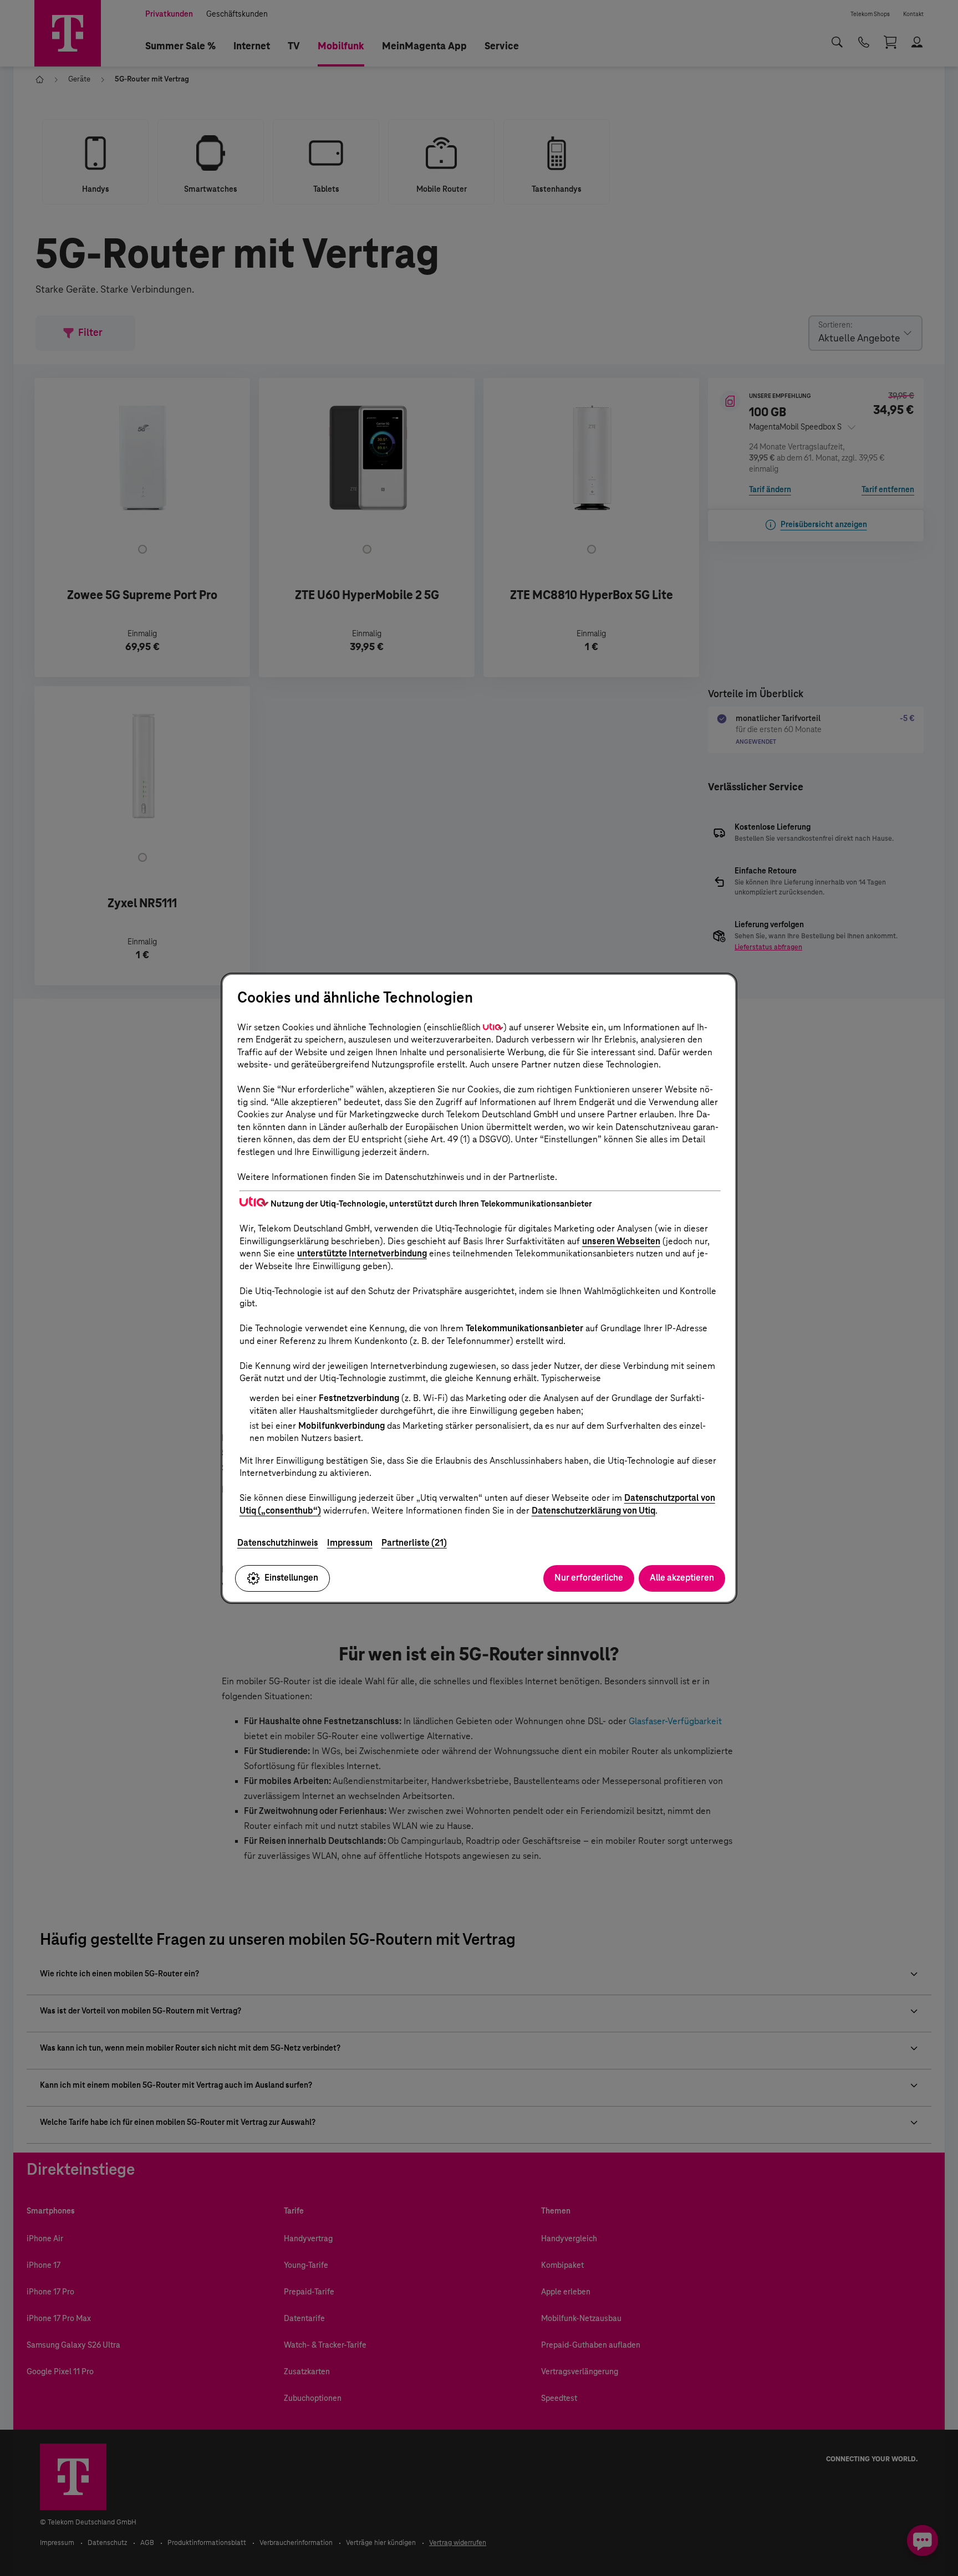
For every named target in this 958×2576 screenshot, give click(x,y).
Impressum (350, 1543)
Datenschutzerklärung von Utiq (593, 1511)
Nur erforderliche (589, 1578)
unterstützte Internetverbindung (362, 1253)
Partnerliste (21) (414, 1543)
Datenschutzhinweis (278, 1543)
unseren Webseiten (621, 1241)
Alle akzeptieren (682, 1578)
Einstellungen (291, 1578)
